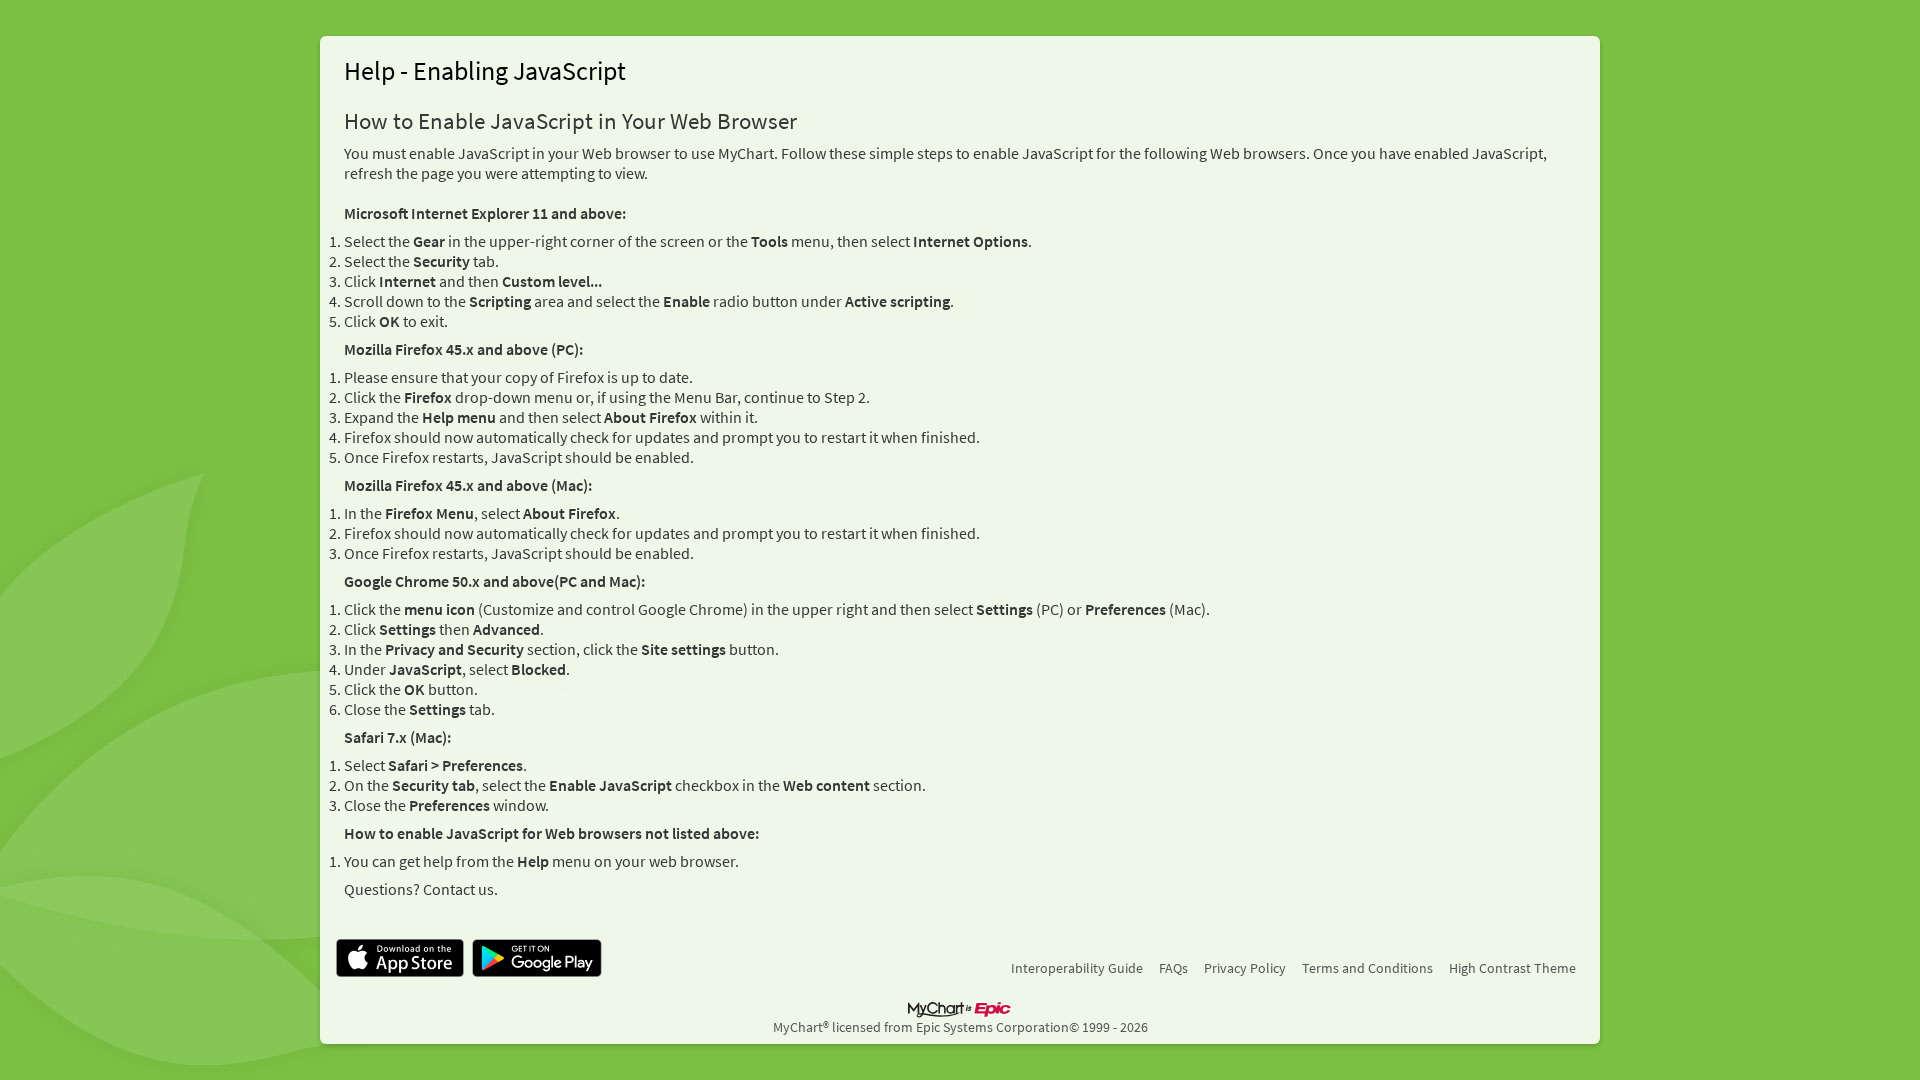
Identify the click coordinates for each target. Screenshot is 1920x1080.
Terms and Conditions (1367, 968)
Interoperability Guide (1077, 968)
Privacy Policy (1245, 968)
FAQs (1173, 968)
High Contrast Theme (1512, 968)
